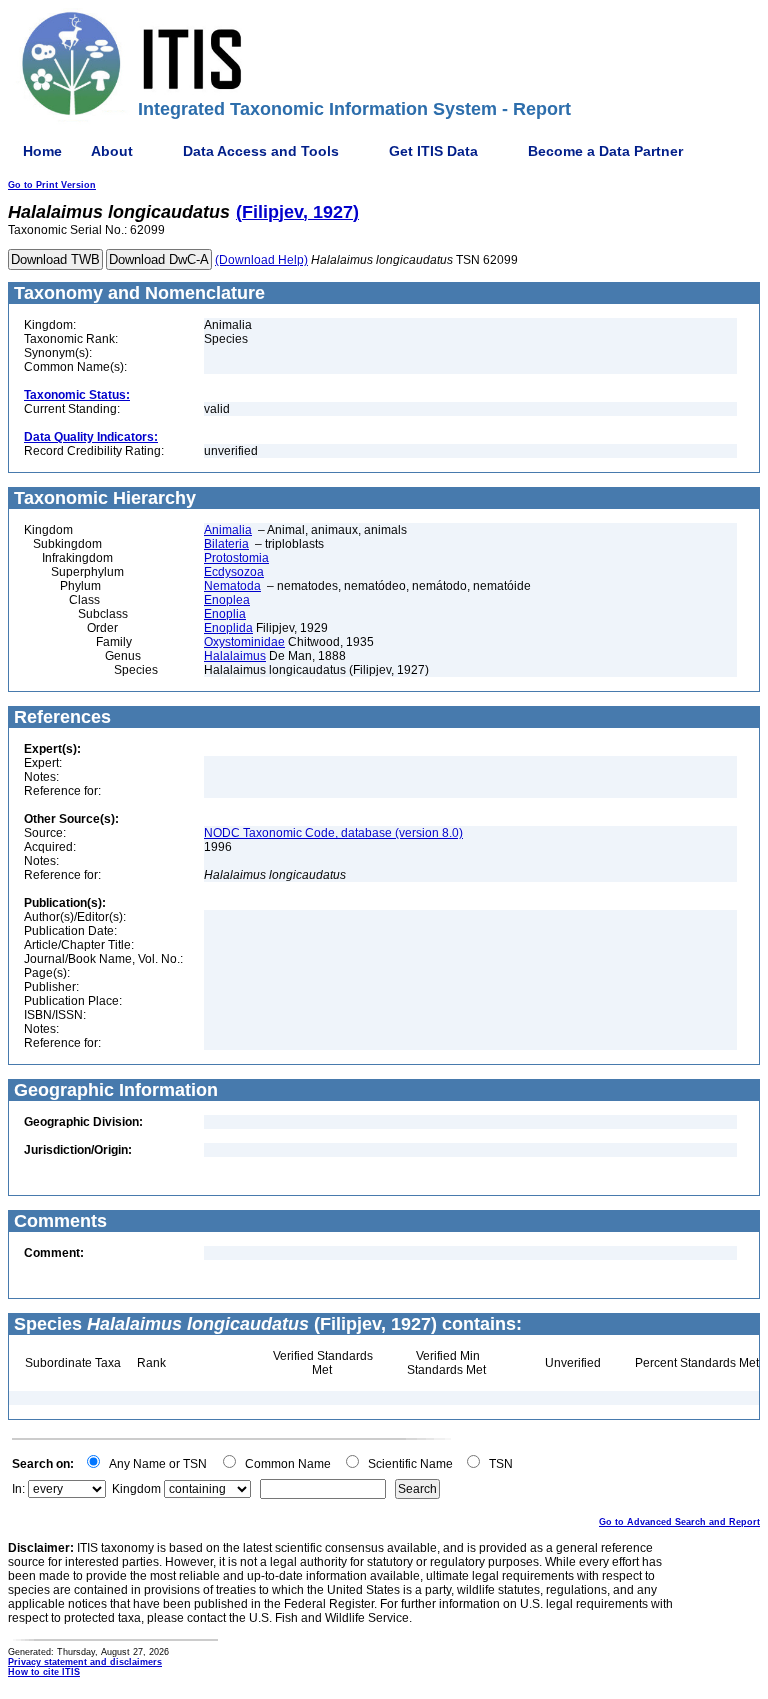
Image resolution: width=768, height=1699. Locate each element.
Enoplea (227, 600)
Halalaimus (235, 656)
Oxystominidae (244, 642)
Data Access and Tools (261, 151)
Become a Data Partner (605, 151)
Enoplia (225, 614)
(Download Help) (261, 260)
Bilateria (226, 544)
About (112, 151)
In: (18, 1489)
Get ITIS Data (433, 151)
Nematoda (232, 586)
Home (42, 151)
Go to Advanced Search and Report (679, 1522)
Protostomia (236, 558)
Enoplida (228, 628)
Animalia (228, 530)
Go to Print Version (52, 185)
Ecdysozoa (234, 572)
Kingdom (136, 1489)
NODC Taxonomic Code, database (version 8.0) (333, 833)
